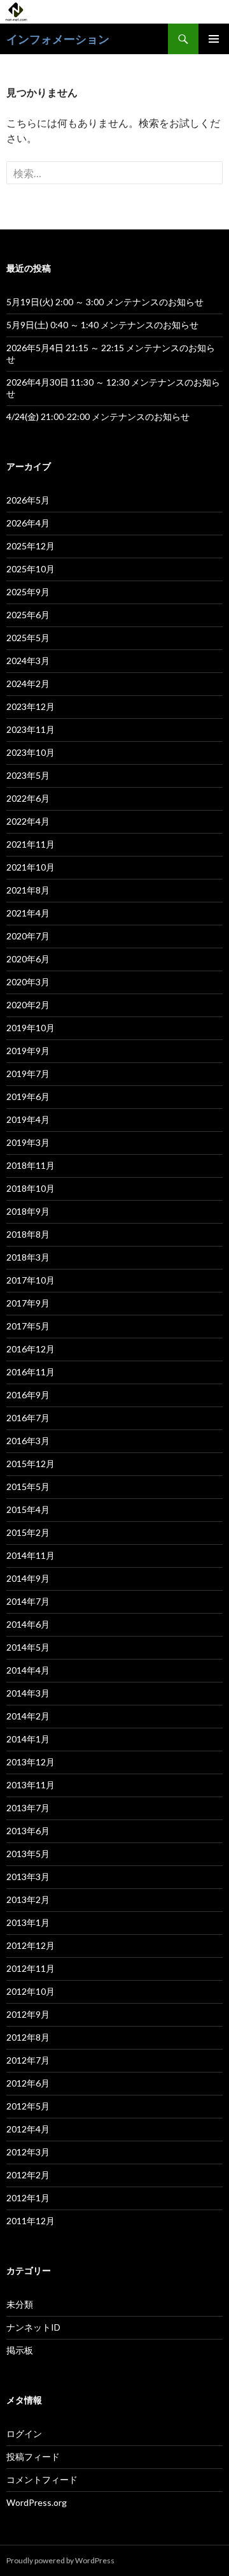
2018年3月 (28, 1257)
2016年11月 (31, 1372)
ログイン (24, 2434)
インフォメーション (58, 39)
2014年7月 (28, 1601)
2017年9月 (28, 1303)
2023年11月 (31, 729)
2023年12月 (31, 706)
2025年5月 (28, 638)
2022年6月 (28, 798)
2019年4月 (28, 1119)
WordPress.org (37, 2502)
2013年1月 (28, 1922)
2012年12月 (31, 1945)
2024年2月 (28, 684)
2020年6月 (28, 959)
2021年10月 (31, 867)
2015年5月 (28, 1487)
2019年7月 (28, 1074)
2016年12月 (31, 1349)
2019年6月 (28, 1096)
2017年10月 (31, 1280)
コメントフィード (42, 2479)
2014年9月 (28, 1578)
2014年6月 (28, 1624)
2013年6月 (28, 1831)
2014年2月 (28, 1716)
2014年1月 (28, 1739)
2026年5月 (28, 500)
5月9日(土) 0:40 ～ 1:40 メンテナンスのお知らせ (102, 325)
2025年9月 (28, 592)
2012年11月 (31, 1968)
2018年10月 (31, 1188)
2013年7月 (28, 1808)
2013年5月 (28, 1854)
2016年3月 (28, 1441)
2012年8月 (28, 2037)
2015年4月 (28, 1509)
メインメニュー (214, 39)
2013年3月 (28, 1877)
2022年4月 (28, 821)
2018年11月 (31, 1165)
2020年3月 (28, 982)
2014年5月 (28, 1647)
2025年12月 (31, 546)
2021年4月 (28, 913)
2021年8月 (28, 890)
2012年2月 (28, 2175)
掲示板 (20, 2350)
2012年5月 (28, 2106)
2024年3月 (28, 661)
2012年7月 (28, 2060)
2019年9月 (28, 1051)
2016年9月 (28, 1395)
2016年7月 (28, 1418)
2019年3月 (28, 1142)
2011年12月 (31, 2221)
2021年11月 (31, 844)
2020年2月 (28, 1005)
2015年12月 (31, 1464)
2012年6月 (28, 2083)
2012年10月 (31, 1991)
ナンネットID (33, 2327)
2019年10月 (31, 1028)
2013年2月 (28, 1899)
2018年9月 (28, 1211)
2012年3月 (28, 2152)
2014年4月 (28, 1670)
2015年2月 (28, 1532)
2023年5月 (28, 775)
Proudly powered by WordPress (60, 2560)
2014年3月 (28, 1693)
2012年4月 (28, 2129)
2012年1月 (28, 2198)
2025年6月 (28, 615)
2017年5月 (28, 1326)
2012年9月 (28, 2014)
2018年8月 (28, 1234)
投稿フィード (33, 2457)
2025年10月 (31, 569)
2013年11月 (31, 1785)
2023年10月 (31, 752)
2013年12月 (31, 1762)
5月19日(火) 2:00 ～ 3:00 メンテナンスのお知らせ (105, 302)
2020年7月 (28, 936)
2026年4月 (28, 523)
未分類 (20, 2304)
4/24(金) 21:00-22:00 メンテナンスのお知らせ (98, 416)
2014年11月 (31, 1555)
